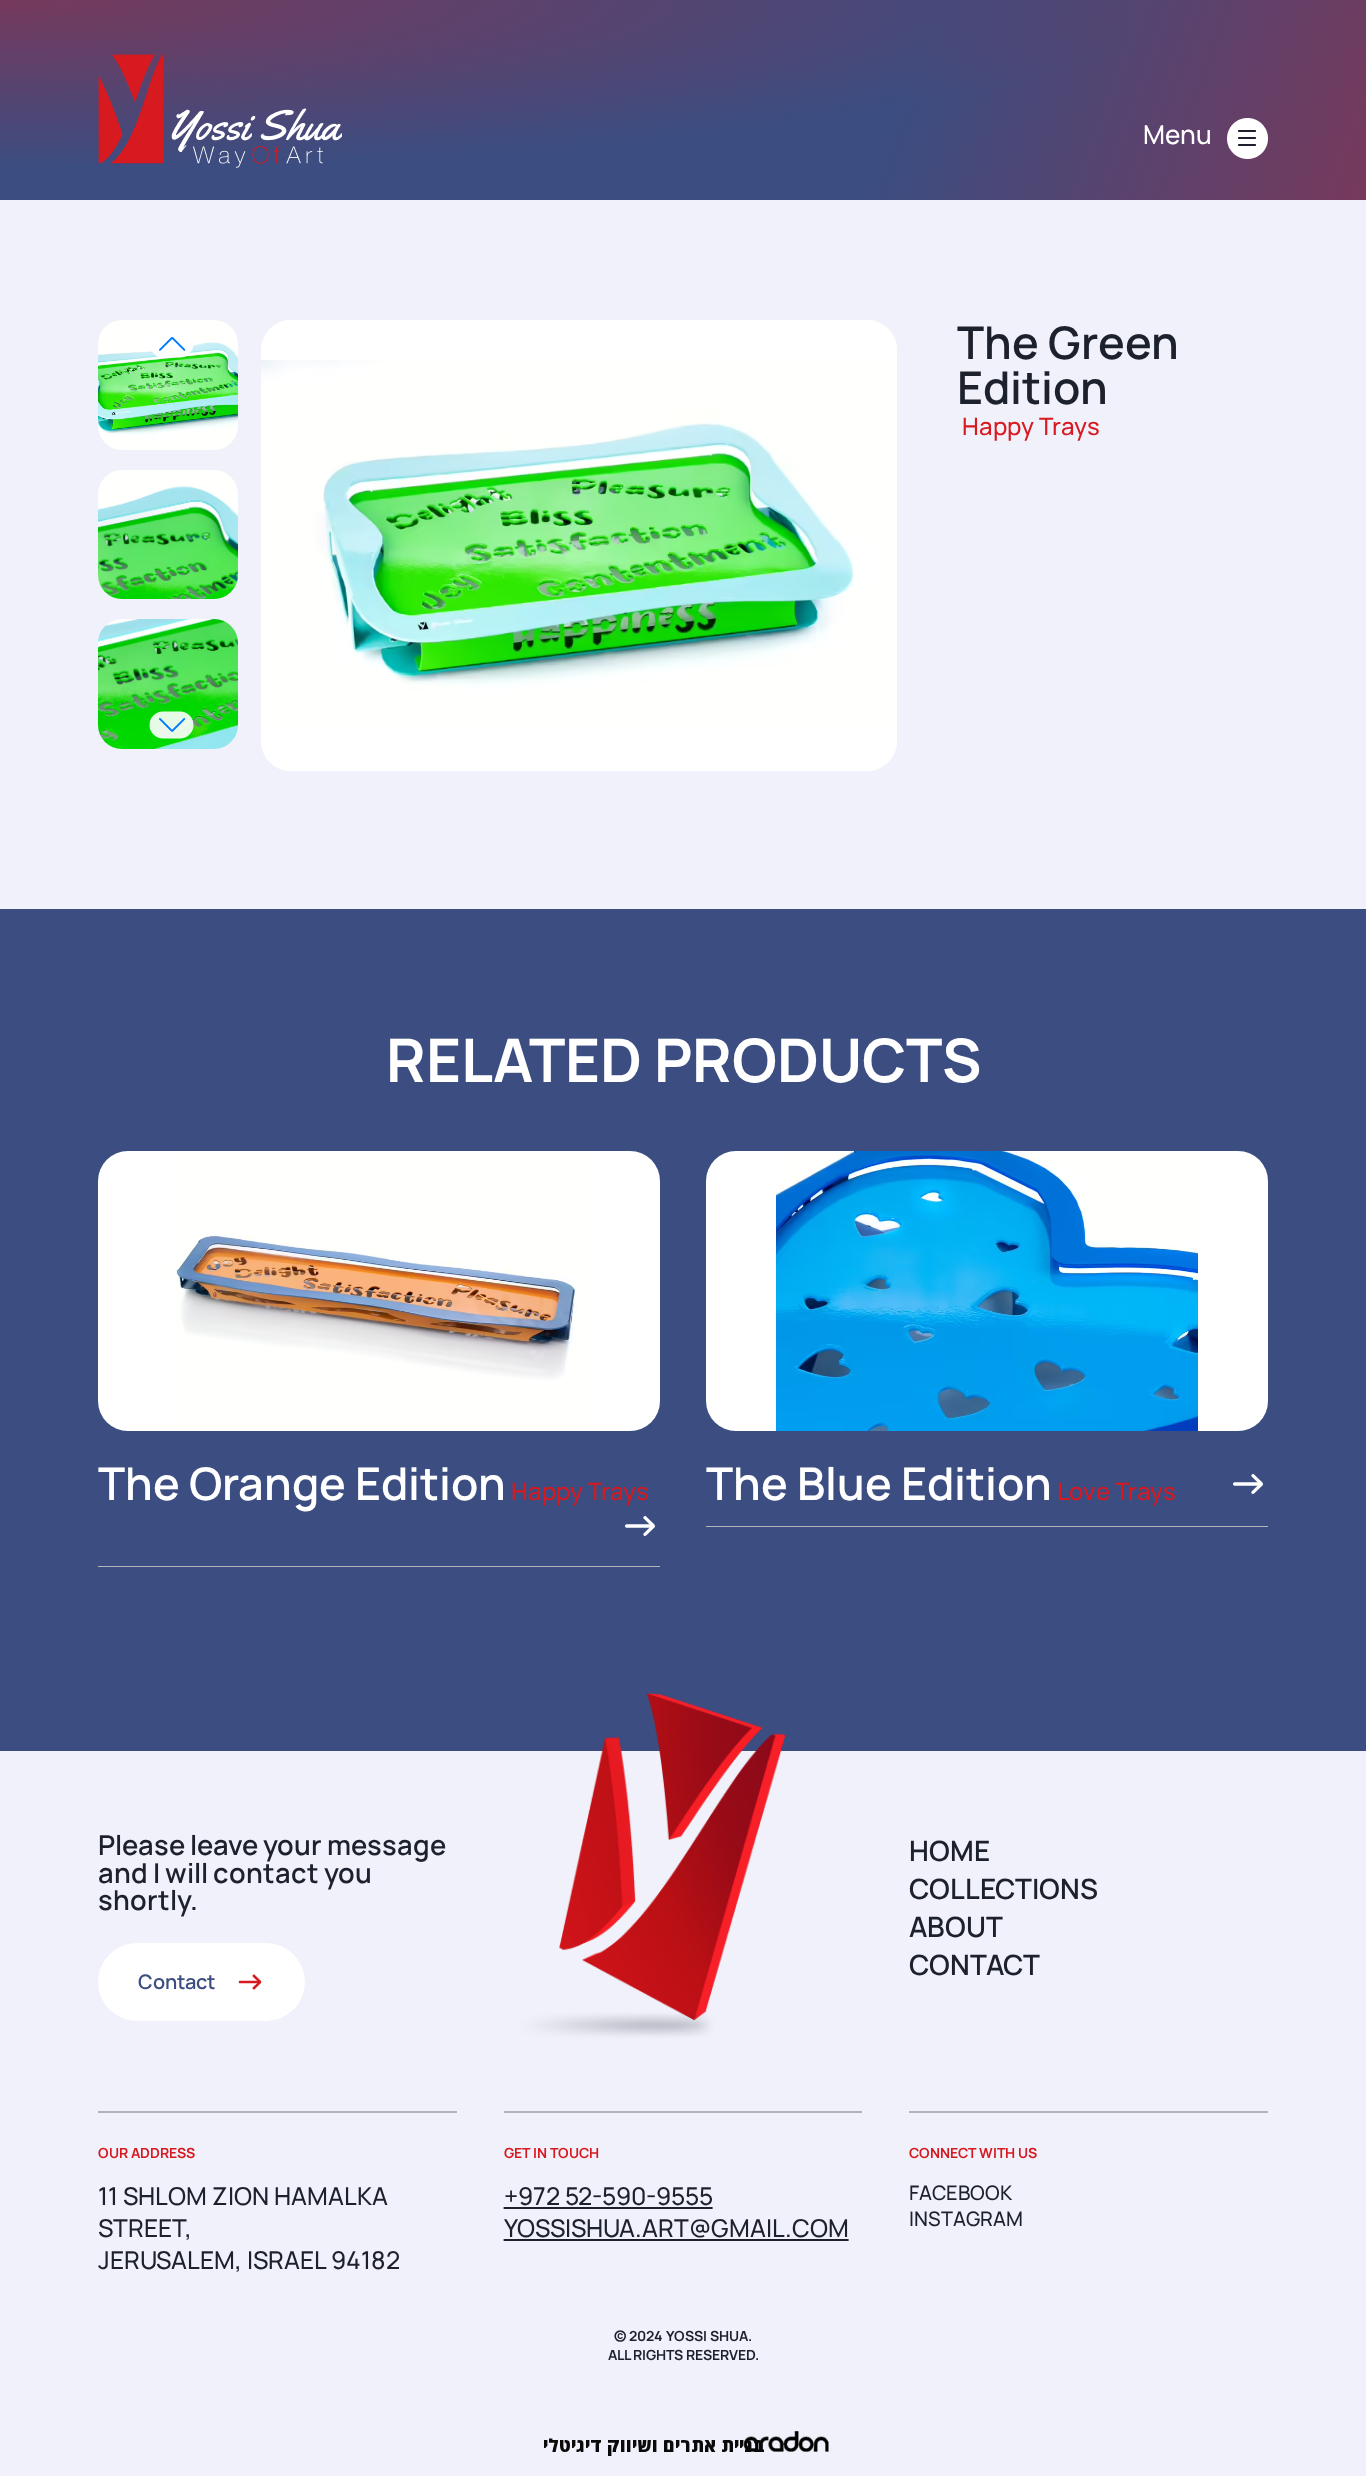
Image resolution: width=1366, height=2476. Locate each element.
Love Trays (1116, 1490)
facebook (960, 2193)
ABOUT (956, 1926)
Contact (176, 1981)
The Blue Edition (879, 1483)
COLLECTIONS (1003, 1888)
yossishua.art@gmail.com (676, 2227)
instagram (966, 2219)
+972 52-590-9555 (608, 2195)
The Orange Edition (302, 1483)
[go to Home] (220, 111)
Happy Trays (1031, 425)
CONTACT (974, 1964)
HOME (949, 1850)
